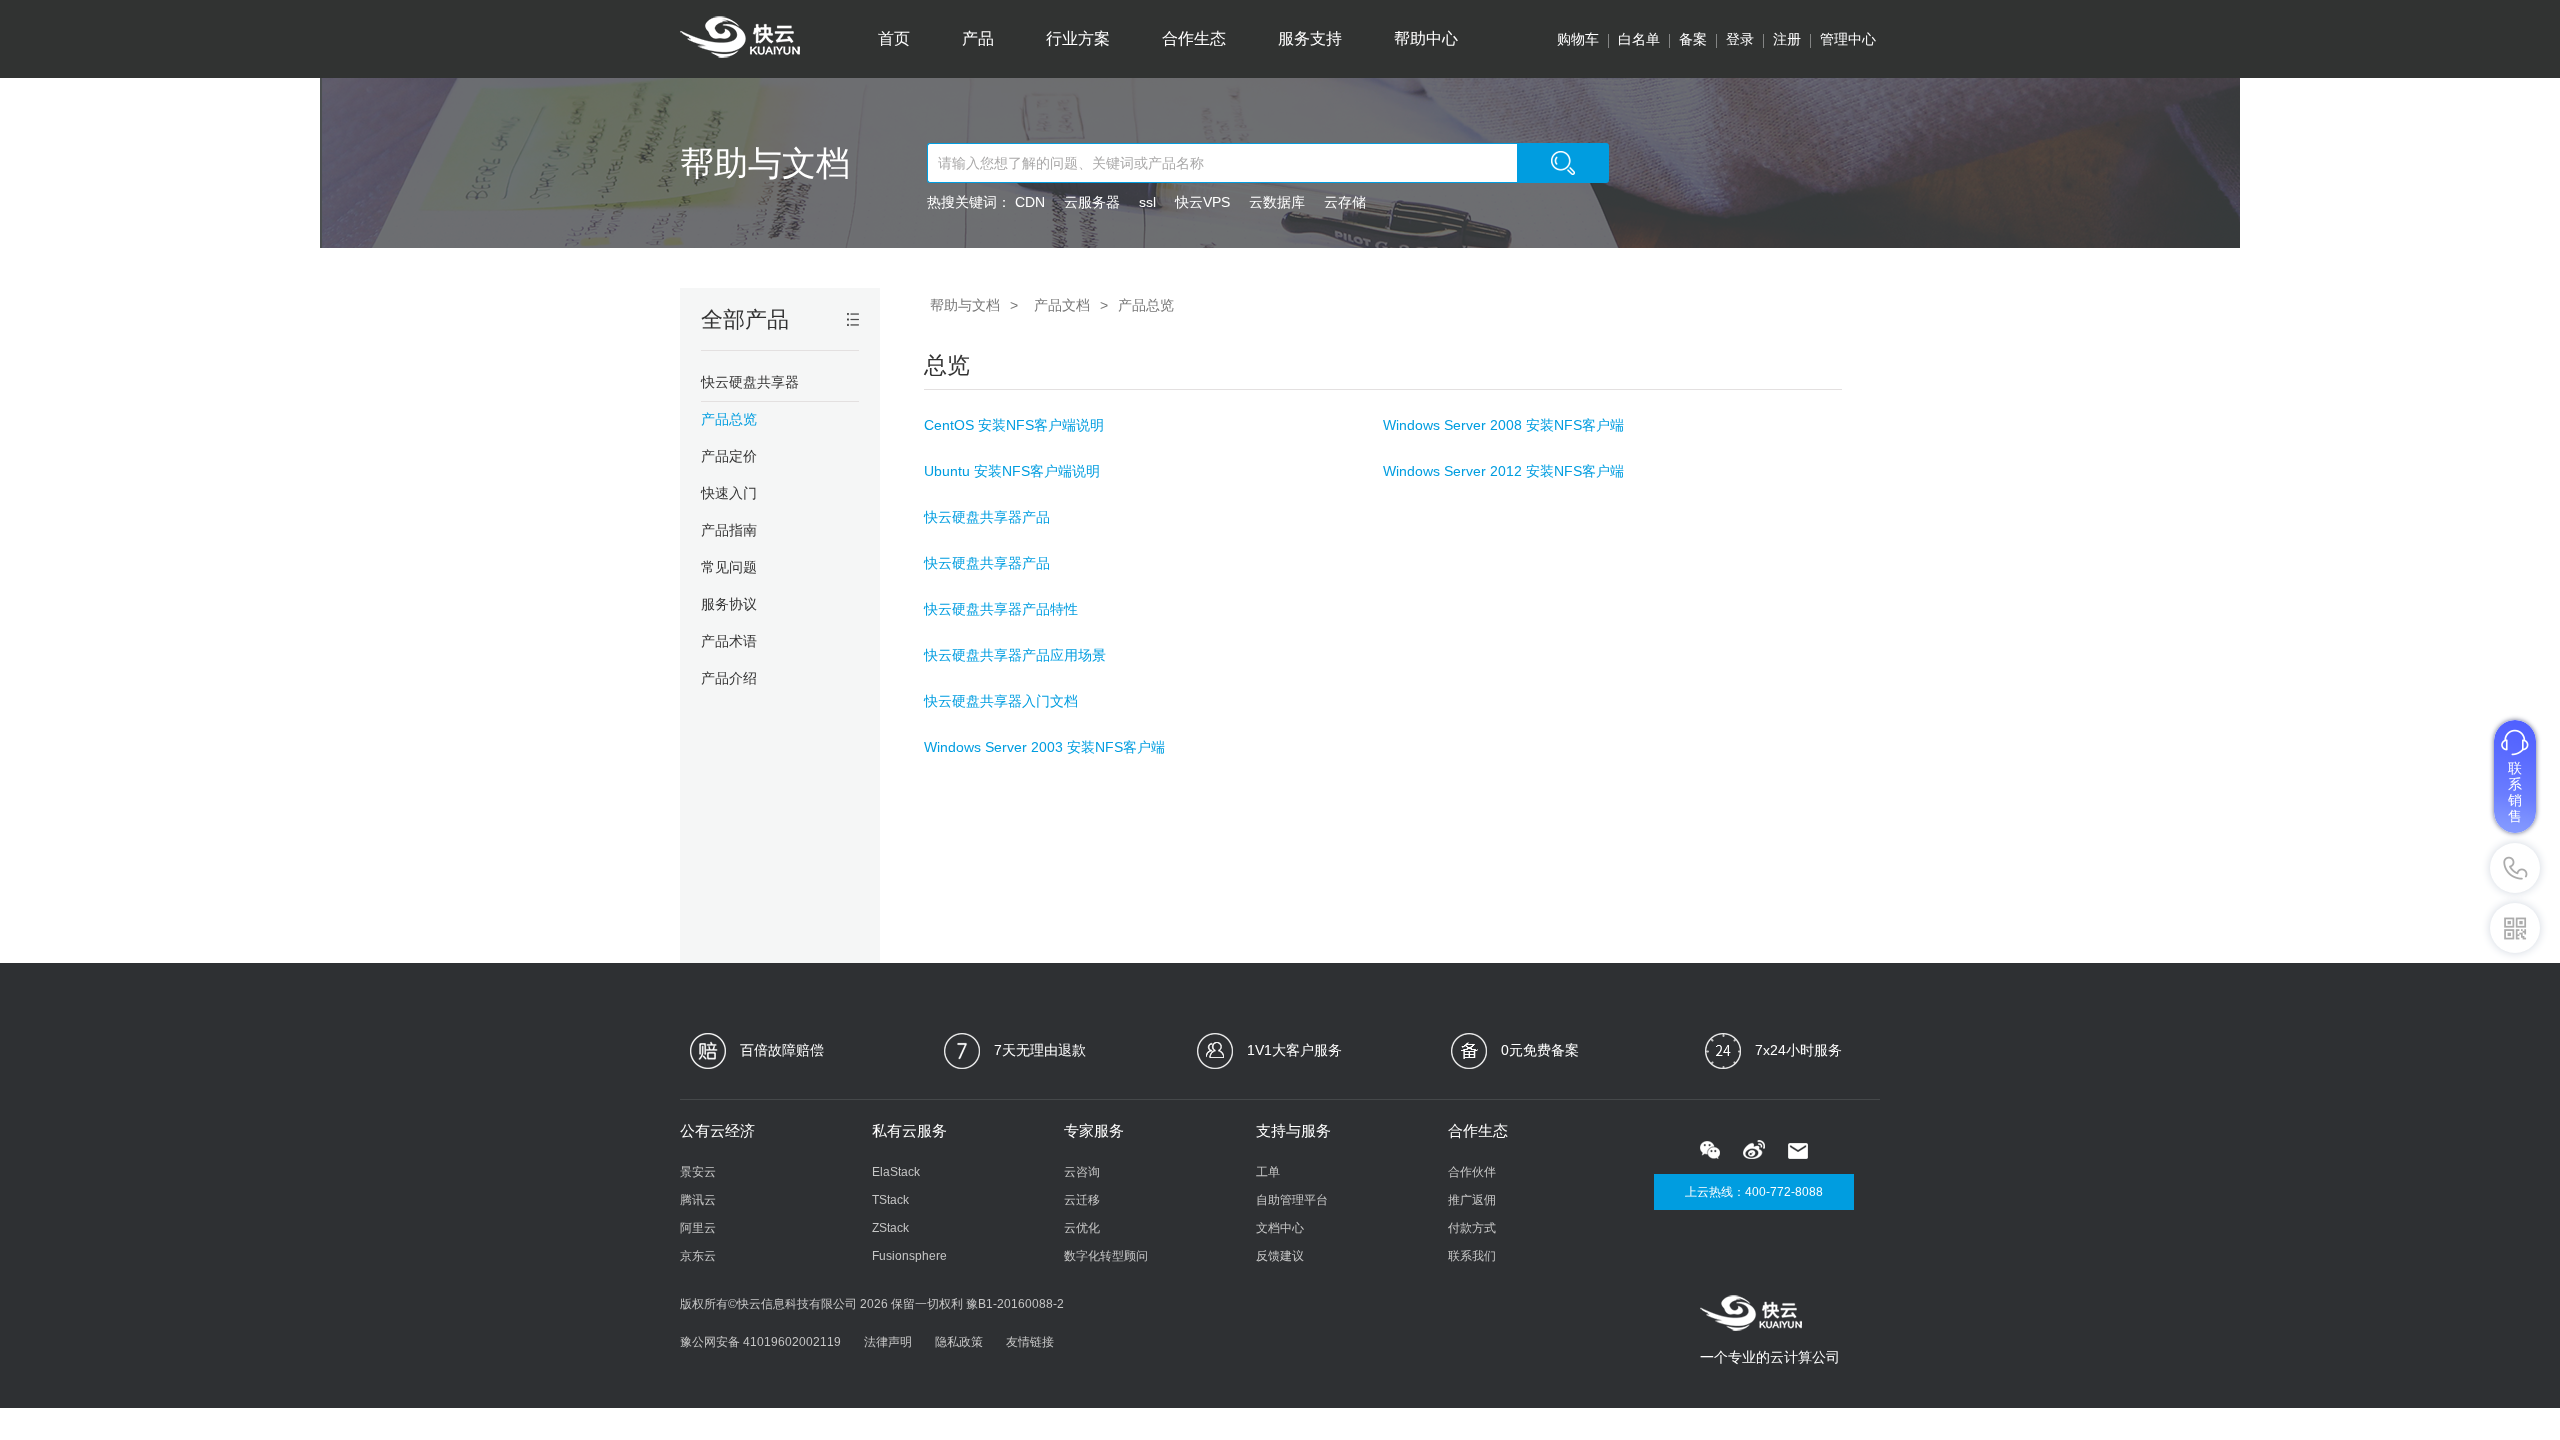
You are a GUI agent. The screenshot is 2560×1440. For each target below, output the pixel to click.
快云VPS (1202, 202)
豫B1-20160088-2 (1015, 1304)
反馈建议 (1280, 1256)
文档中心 (1280, 1228)
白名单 (1639, 39)
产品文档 (1062, 305)
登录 (1740, 39)
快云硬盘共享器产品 (987, 517)
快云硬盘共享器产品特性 (1001, 609)
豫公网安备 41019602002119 (760, 1342)
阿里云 (698, 1228)
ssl (1147, 202)
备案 (1693, 39)
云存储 (1345, 202)
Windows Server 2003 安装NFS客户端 (1044, 747)
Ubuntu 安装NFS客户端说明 (1012, 471)
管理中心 (1848, 39)
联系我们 (1472, 1256)
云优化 (1082, 1228)
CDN (1030, 202)
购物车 (1578, 39)
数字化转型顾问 (1106, 1256)
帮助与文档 (765, 163)
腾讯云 (698, 1200)
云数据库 (1277, 202)
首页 (894, 38)
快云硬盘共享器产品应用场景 (1015, 655)
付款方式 (1472, 1228)
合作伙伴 (1472, 1172)
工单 (1268, 1172)
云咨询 (1082, 1172)
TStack (890, 1200)
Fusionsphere (909, 1256)
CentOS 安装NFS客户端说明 (1014, 425)
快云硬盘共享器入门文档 (1001, 701)
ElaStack (896, 1172)
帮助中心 (1426, 38)
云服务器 (1092, 202)
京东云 (698, 1256)
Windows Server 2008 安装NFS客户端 (1503, 425)
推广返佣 (1472, 1200)
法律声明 (888, 1342)
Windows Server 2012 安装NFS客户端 (1503, 471)
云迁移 (1082, 1200)
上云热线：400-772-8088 (1754, 1192)
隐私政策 (959, 1342)
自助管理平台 (1292, 1200)
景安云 (698, 1172)
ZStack (890, 1228)
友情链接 (1030, 1342)
